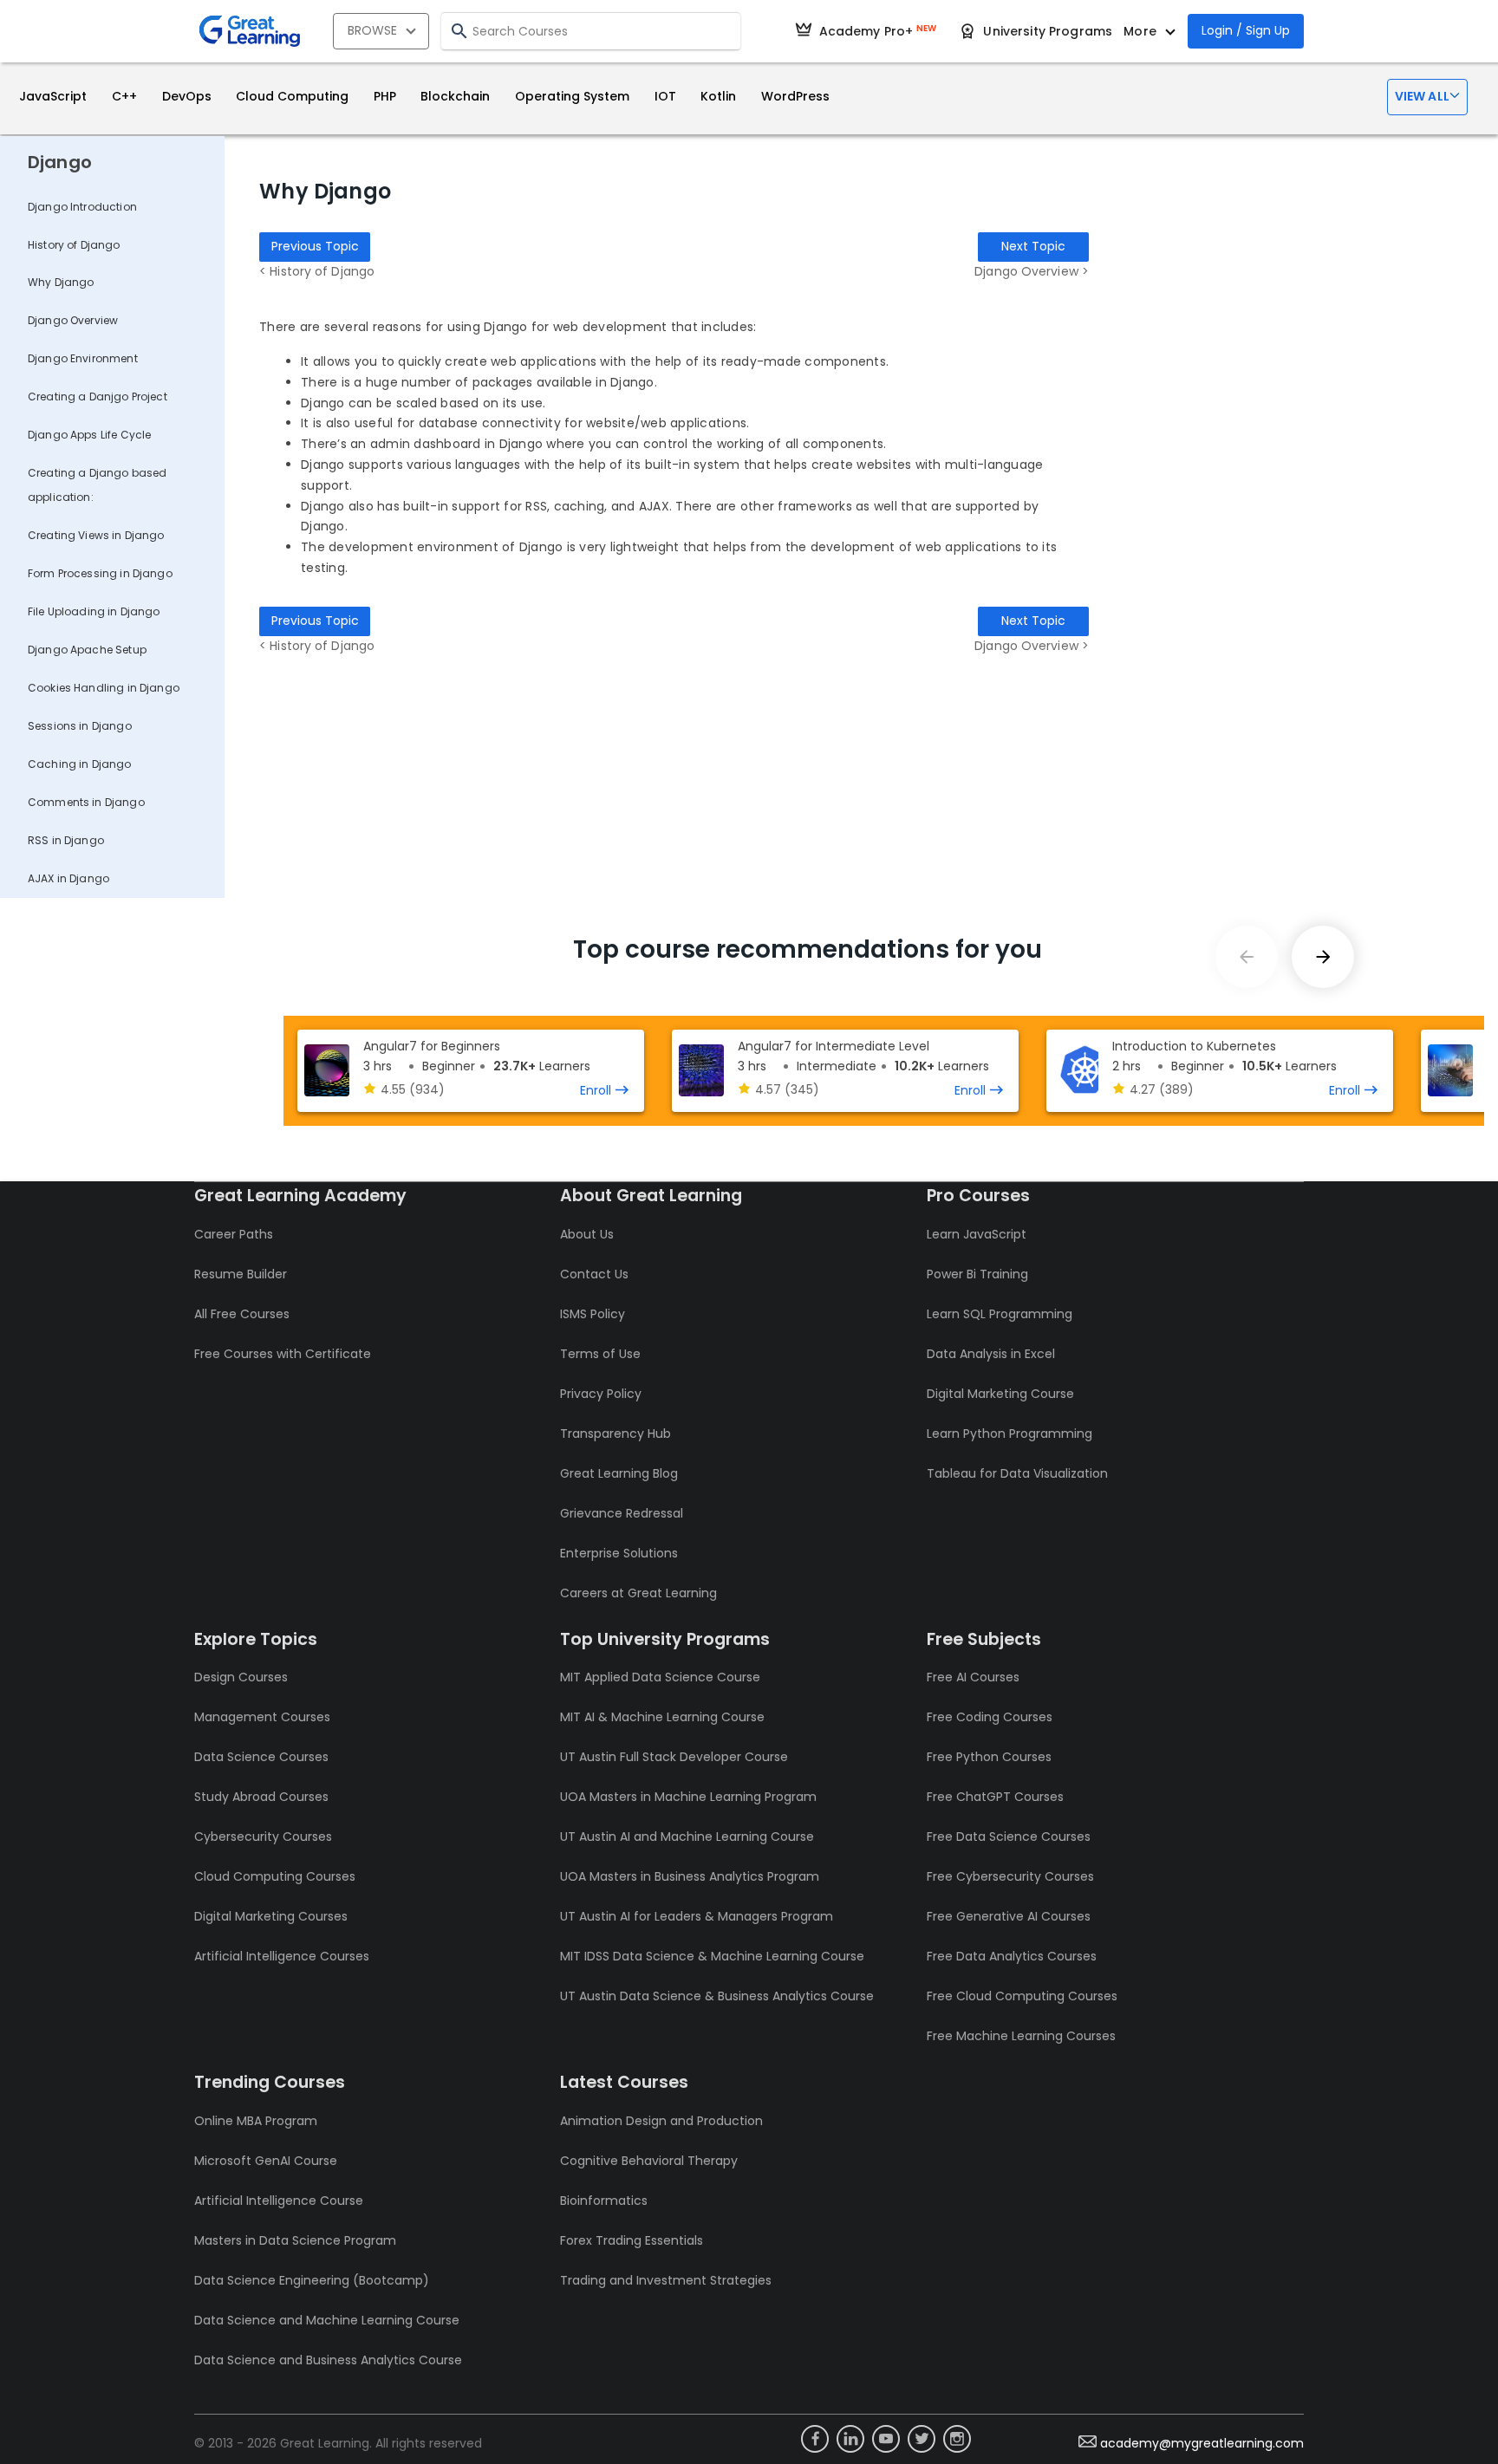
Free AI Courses (973, 1677)
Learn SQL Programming (1000, 1314)
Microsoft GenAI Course (266, 2161)
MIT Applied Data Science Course (660, 1677)
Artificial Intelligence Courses (282, 1956)
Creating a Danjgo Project (98, 397)
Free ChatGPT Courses (995, 1797)
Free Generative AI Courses (1009, 1916)
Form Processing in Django (100, 573)
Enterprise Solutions (619, 1553)
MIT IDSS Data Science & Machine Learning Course (712, 1956)
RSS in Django (66, 840)
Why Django (61, 282)
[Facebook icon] (815, 2439)
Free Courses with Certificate (283, 1354)
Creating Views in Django (96, 535)
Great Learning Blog (619, 1473)
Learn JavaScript (977, 1234)
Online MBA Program (256, 2121)
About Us (587, 1234)
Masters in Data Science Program (295, 2240)
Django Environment (83, 358)
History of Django (74, 245)
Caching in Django (80, 764)
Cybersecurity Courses (263, 1837)
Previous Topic (315, 246)
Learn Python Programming (1010, 1434)
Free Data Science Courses (1009, 1837)
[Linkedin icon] (850, 2439)
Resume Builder (241, 1274)
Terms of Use (600, 1354)
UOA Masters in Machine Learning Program (688, 1797)
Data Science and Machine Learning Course (327, 2320)
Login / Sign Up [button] (1246, 30)
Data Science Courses (261, 1757)
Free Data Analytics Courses (1012, 1956)
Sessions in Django (80, 726)
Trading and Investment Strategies (666, 2280)
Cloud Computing (292, 96)
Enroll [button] (596, 1090)
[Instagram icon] (957, 2439)
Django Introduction (82, 207)
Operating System (572, 96)
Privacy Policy (601, 1394)
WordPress (795, 96)
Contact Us (594, 1274)
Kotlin (718, 96)
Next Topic (1033, 246)
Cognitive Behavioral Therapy (649, 2161)
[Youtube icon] (886, 2439)
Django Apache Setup (87, 650)
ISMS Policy (593, 1314)
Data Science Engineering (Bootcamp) (312, 2280)
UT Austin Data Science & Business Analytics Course (717, 1996)
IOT (665, 96)
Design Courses (241, 1677)
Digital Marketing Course (1000, 1394)
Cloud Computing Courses (275, 1876)
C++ (124, 96)
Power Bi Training (977, 1274)
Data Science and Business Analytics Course (328, 2360)
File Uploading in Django (94, 611)
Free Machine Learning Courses (1021, 2036)
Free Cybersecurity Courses (1010, 1876)
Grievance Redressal (622, 1513)
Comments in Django (86, 802)
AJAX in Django (68, 878)
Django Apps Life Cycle (89, 435)
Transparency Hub (615, 1434)
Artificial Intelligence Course (279, 2201)
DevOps (187, 96)
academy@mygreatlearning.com (1202, 2443)
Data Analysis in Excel (991, 1354)
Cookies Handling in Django (104, 688)
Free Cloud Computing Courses (1022, 1996)
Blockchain (455, 96)
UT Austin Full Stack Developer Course (674, 1757)
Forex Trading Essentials (632, 2240)
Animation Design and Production (661, 2121)
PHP (385, 96)
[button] (1427, 97)
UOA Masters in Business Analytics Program (690, 1876)
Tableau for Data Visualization (1017, 1473)
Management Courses (262, 1717)
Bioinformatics (604, 2201)
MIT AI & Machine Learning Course (662, 1717)
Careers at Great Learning (638, 1593)
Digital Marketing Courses (271, 1916)
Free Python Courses (989, 1757)
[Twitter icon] (922, 2439)
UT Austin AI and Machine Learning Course (687, 1837)
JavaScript (53, 96)
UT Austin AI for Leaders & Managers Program (697, 1916)
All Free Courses (242, 1314)
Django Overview (73, 320)
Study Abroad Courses (261, 1797)
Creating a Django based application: (97, 485)
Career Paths (234, 1234)
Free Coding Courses (990, 1717)
